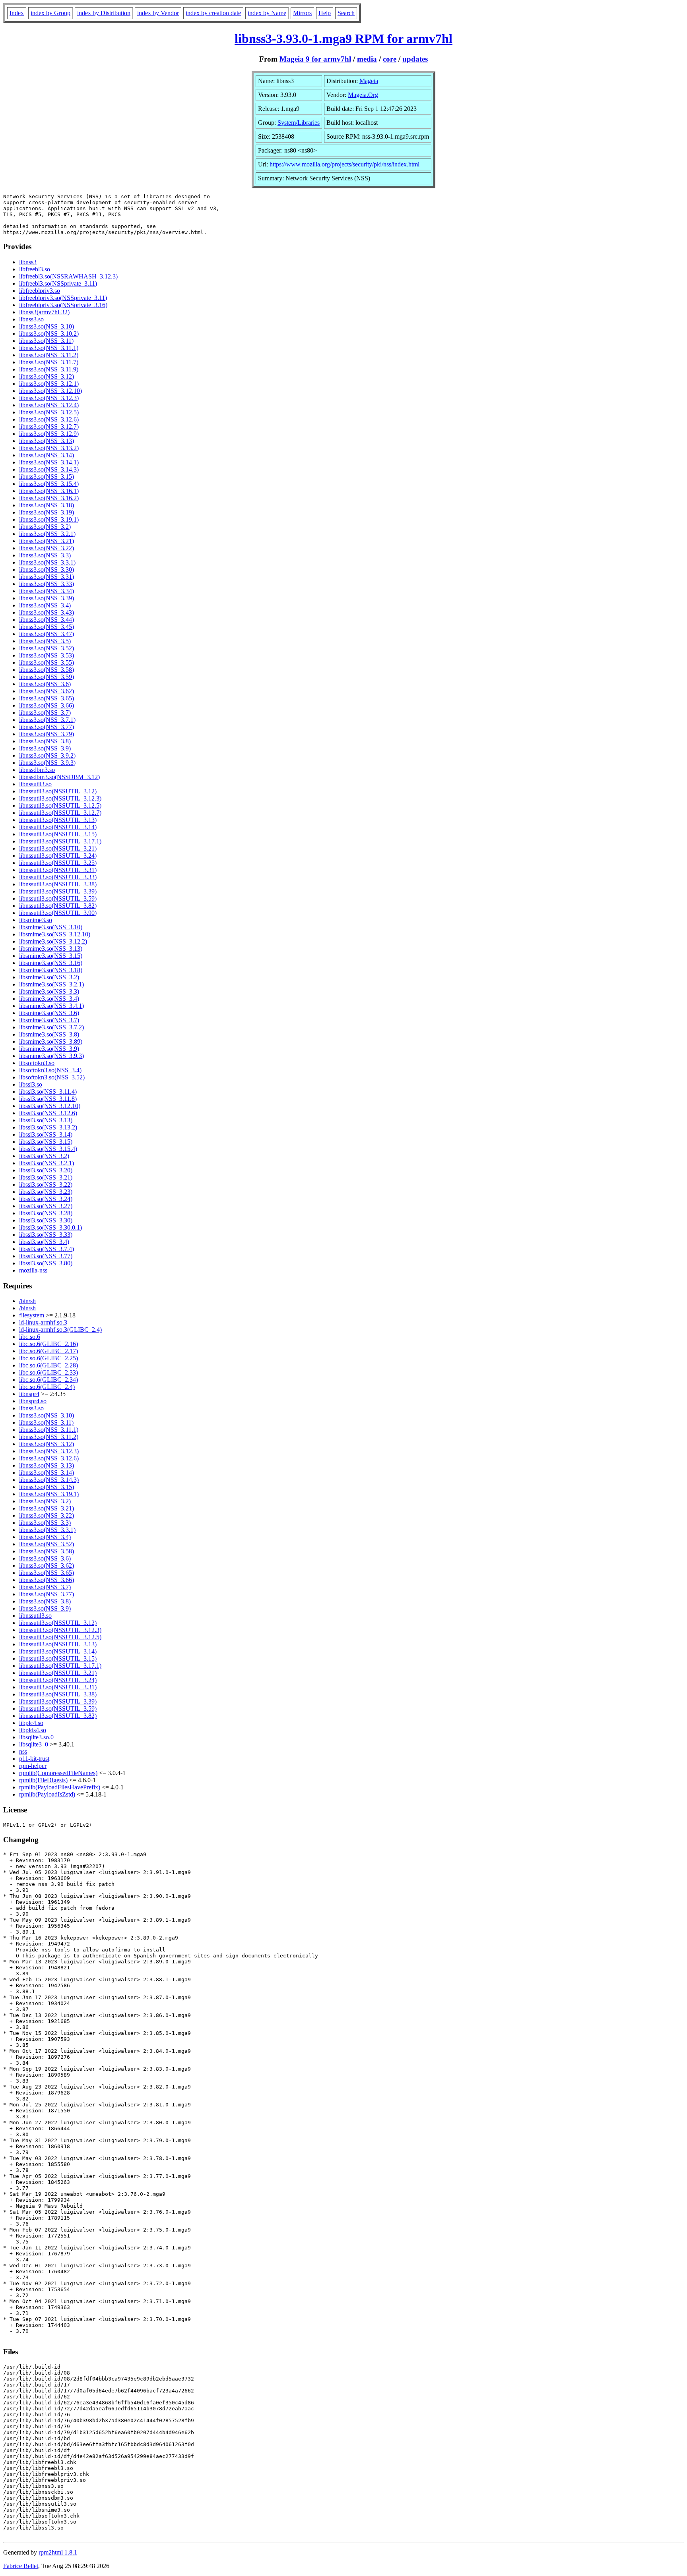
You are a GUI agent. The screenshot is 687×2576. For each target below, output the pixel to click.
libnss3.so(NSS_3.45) (47, 627)
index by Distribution (104, 13)
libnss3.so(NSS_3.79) (47, 734)
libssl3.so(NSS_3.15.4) (48, 1149)
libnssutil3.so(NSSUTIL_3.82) (58, 906)
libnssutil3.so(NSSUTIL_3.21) (58, 848)
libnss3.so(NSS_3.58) (47, 670)
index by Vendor (158, 13)
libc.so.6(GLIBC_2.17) (49, 1351)
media (367, 59)
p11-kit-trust (34, 1759)
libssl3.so (31, 1084)
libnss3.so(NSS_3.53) (47, 655)
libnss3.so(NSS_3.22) (47, 548)
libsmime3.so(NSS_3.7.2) (51, 1027)
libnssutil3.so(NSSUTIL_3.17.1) (60, 841)
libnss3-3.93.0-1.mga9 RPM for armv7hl (343, 39)
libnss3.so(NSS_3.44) (47, 620)
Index (17, 13)
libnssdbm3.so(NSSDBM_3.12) (59, 777)
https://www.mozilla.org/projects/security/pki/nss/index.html (344, 164)
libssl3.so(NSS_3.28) (46, 1213)
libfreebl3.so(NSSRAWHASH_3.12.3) (68, 276)
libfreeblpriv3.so (40, 291)
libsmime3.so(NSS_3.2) (49, 977)
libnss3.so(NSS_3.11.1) (49, 348)
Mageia (369, 81)
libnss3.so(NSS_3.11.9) (49, 369)
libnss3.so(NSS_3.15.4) (49, 484)
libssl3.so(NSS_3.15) (46, 1142)
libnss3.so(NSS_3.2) (45, 527)
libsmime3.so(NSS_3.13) (51, 949)
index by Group (50, 13)
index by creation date (213, 13)
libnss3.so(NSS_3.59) (47, 677)
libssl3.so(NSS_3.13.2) (48, 1127)
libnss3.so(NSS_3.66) (47, 705)
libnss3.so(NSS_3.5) (45, 641)
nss (23, 1751)
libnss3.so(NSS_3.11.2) (49, 355)
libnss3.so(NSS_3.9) (45, 748)
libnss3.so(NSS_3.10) (47, 326)
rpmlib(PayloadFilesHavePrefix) (60, 1787)
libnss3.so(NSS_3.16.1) (49, 491)
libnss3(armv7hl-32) (44, 312)
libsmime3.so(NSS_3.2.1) (51, 984)
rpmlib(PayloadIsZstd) (47, 1794)
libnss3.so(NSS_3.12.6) (49, 419)
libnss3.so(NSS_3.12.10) (50, 391)
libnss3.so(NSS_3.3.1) (47, 562)
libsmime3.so (36, 920)
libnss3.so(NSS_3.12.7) (49, 426)
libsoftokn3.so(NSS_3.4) (50, 1070)
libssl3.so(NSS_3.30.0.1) (50, 1227)
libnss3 (28, 262)
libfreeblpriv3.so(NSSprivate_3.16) (63, 305)
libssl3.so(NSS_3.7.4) (47, 1249)
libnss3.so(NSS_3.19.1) (49, 519)
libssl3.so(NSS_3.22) (46, 1185)
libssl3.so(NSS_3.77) (46, 1256)
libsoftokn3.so (37, 1063)
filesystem (32, 1315)
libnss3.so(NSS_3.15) (47, 477)
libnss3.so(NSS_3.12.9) (49, 434)
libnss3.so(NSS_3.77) (47, 727)
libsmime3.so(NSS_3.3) (49, 991)
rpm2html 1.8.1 (58, 2552)
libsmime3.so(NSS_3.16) (51, 963)
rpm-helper (33, 1766)
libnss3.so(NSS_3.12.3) (49, 398)
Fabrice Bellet (21, 2566)
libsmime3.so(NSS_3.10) (51, 927)
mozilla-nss (33, 1270)
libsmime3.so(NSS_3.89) (51, 1041)
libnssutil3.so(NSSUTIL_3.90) (58, 913)
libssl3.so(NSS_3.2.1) (47, 1163)
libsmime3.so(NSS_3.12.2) (53, 941)
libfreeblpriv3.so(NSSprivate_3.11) (63, 298)
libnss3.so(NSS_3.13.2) (49, 448)
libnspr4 (29, 1394)
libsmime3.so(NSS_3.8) (49, 1034)
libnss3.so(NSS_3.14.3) (49, 469)
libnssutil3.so (35, 784)
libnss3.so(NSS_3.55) (47, 662)
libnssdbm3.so (37, 770)
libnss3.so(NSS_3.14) (47, 455)
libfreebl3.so (35, 269)
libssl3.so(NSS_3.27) (46, 1206)
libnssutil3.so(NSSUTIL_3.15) (58, 834)
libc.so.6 (30, 1337)
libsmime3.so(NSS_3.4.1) (51, 1006)
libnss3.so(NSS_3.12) (47, 376)
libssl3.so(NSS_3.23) (46, 1192)
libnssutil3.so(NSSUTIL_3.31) (58, 870)
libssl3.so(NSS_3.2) (44, 1156)
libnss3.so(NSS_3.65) (47, 698)
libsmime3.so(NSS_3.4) (49, 999)
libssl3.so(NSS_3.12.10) (50, 1106)
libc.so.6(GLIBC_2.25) (49, 1358)
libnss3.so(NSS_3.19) (47, 512)
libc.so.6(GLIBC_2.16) (49, 1344)
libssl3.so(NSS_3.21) (46, 1177)
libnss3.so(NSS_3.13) (47, 441)
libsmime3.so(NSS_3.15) (51, 956)
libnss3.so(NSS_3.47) (47, 634)
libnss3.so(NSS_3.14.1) (49, 462)
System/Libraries (299, 123)
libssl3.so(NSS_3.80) (46, 1263)
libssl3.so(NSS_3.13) (46, 1120)
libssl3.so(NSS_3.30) (46, 1220)
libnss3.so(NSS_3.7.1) (47, 720)
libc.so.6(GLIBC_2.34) (49, 1380)
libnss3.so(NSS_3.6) (45, 684)
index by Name (267, 13)
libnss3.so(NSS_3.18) (47, 505)
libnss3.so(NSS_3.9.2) (47, 755)
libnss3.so (31, 319)
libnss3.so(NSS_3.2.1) (47, 534)
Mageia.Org (363, 95)
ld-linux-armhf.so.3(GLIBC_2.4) (60, 1330)
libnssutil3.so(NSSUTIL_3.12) (58, 791)
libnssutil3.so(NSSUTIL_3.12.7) (60, 813)
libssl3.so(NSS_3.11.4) (48, 1092)
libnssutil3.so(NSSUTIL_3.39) (58, 891)
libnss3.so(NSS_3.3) (45, 555)
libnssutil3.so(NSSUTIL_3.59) (58, 898)
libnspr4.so (33, 1401)
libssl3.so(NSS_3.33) (46, 1235)
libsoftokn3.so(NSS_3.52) (52, 1077)
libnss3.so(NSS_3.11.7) (49, 362)
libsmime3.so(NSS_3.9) (49, 1049)
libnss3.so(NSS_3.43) (47, 612)
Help (325, 13)
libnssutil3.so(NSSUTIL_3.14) (58, 827)
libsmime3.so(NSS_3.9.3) (51, 1056)
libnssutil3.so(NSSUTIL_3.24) (58, 856)
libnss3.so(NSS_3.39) (47, 598)
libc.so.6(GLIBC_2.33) (49, 1372)
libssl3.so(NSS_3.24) (46, 1199)
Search (346, 13)
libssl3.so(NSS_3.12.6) (48, 1113)
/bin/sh (27, 1301)
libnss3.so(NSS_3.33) (47, 584)
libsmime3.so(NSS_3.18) (51, 970)
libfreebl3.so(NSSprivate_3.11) (58, 283)
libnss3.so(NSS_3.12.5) (49, 412)
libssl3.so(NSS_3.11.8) (48, 1099)
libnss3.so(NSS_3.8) (45, 741)
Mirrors (302, 13)
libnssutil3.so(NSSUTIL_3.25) (58, 863)
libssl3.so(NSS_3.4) (44, 1242)
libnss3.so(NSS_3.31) (47, 577)
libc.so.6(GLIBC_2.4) (47, 1387)
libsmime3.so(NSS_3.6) (49, 1013)
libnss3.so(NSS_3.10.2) (49, 334)
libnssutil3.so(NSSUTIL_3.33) (58, 877)
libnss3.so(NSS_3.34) (47, 591)
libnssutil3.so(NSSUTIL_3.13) (58, 820)
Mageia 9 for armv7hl (315, 59)
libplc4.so (31, 1723)
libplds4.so (33, 1730)
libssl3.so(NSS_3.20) (46, 1170)
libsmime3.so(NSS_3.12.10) (55, 934)
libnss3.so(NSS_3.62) (47, 691)
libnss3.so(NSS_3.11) (46, 341)
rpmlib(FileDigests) (43, 1780)
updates (415, 59)
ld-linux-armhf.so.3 (43, 1322)
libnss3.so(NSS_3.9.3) (47, 763)
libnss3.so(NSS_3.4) (45, 605)
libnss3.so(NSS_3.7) (45, 713)
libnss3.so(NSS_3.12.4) (49, 405)
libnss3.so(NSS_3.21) (47, 541)
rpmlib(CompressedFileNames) (58, 1773)
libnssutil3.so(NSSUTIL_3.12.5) (60, 805)
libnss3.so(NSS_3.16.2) (49, 498)
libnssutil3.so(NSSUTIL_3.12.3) (60, 798)
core (390, 59)
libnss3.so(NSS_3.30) (47, 570)
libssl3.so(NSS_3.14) (46, 1134)
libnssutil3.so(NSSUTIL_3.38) (58, 884)
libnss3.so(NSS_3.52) (47, 648)
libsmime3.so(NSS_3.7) (49, 1020)
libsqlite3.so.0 (36, 1737)
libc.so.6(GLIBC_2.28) (49, 1365)
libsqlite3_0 (34, 1744)
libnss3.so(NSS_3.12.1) (49, 384)
